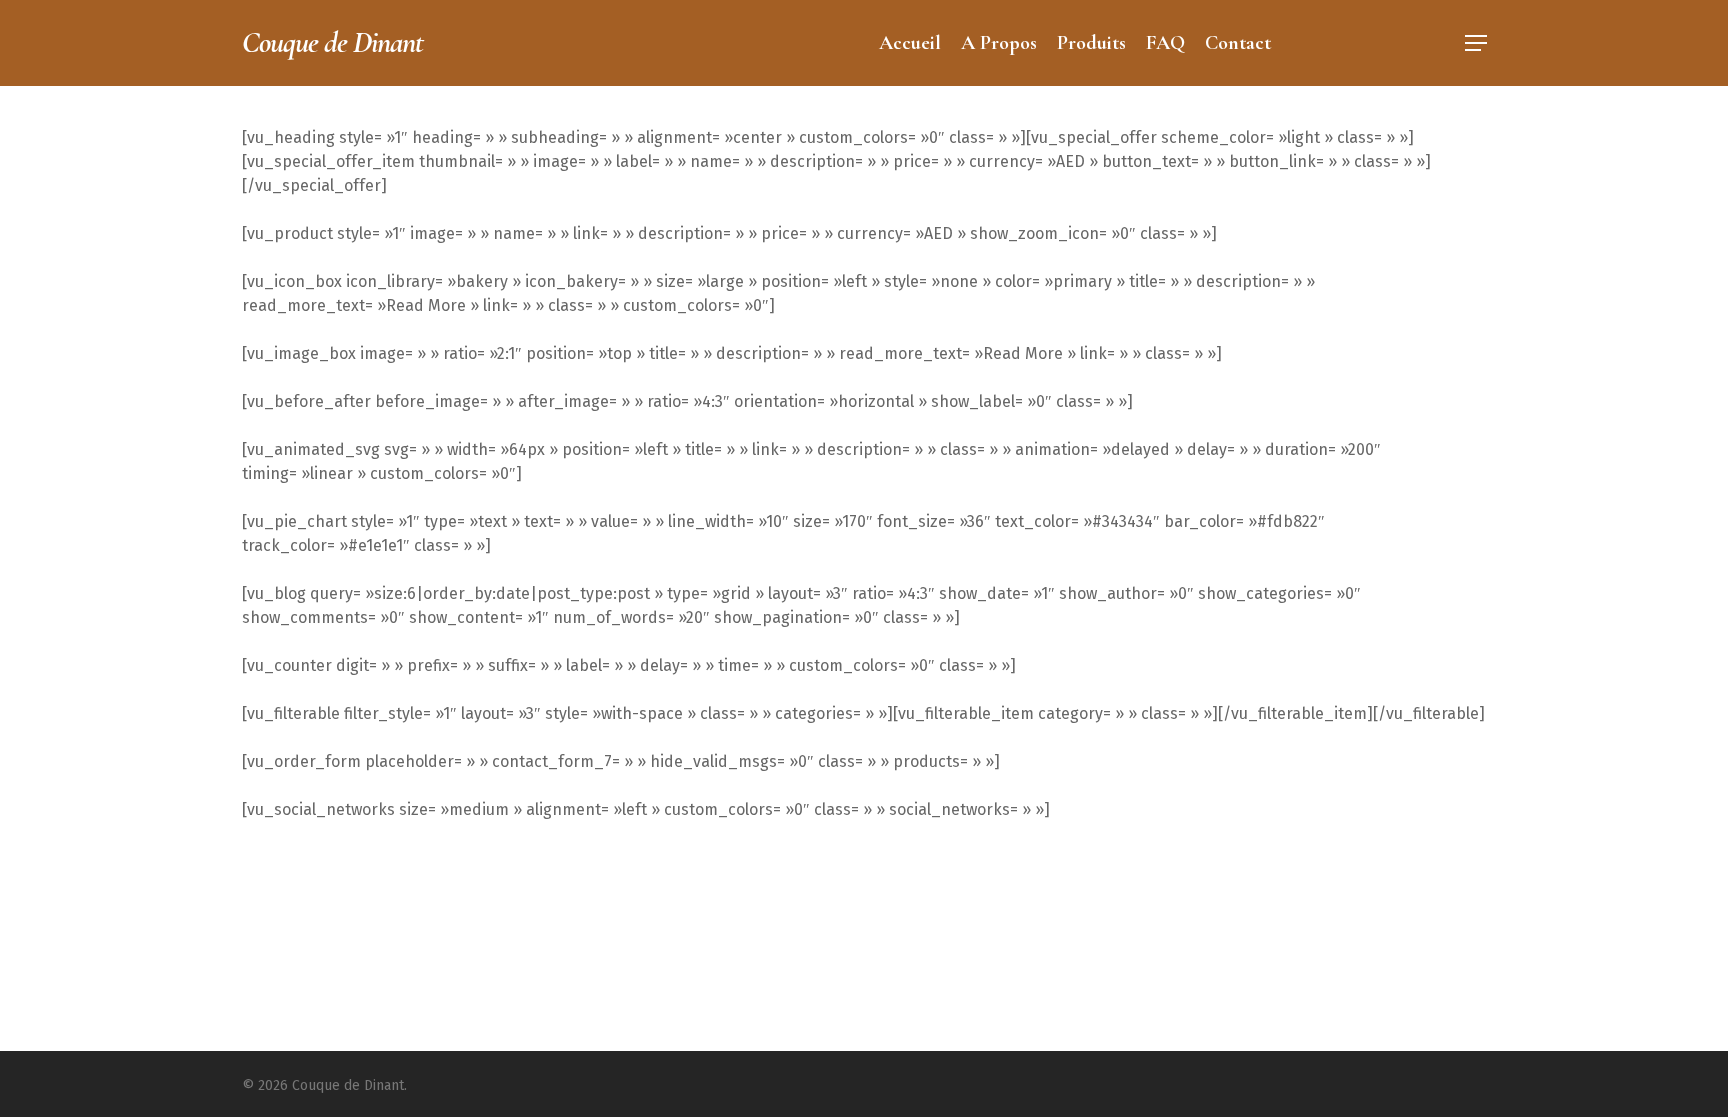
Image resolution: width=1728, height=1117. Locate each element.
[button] (1476, 43)
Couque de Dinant (332, 43)
